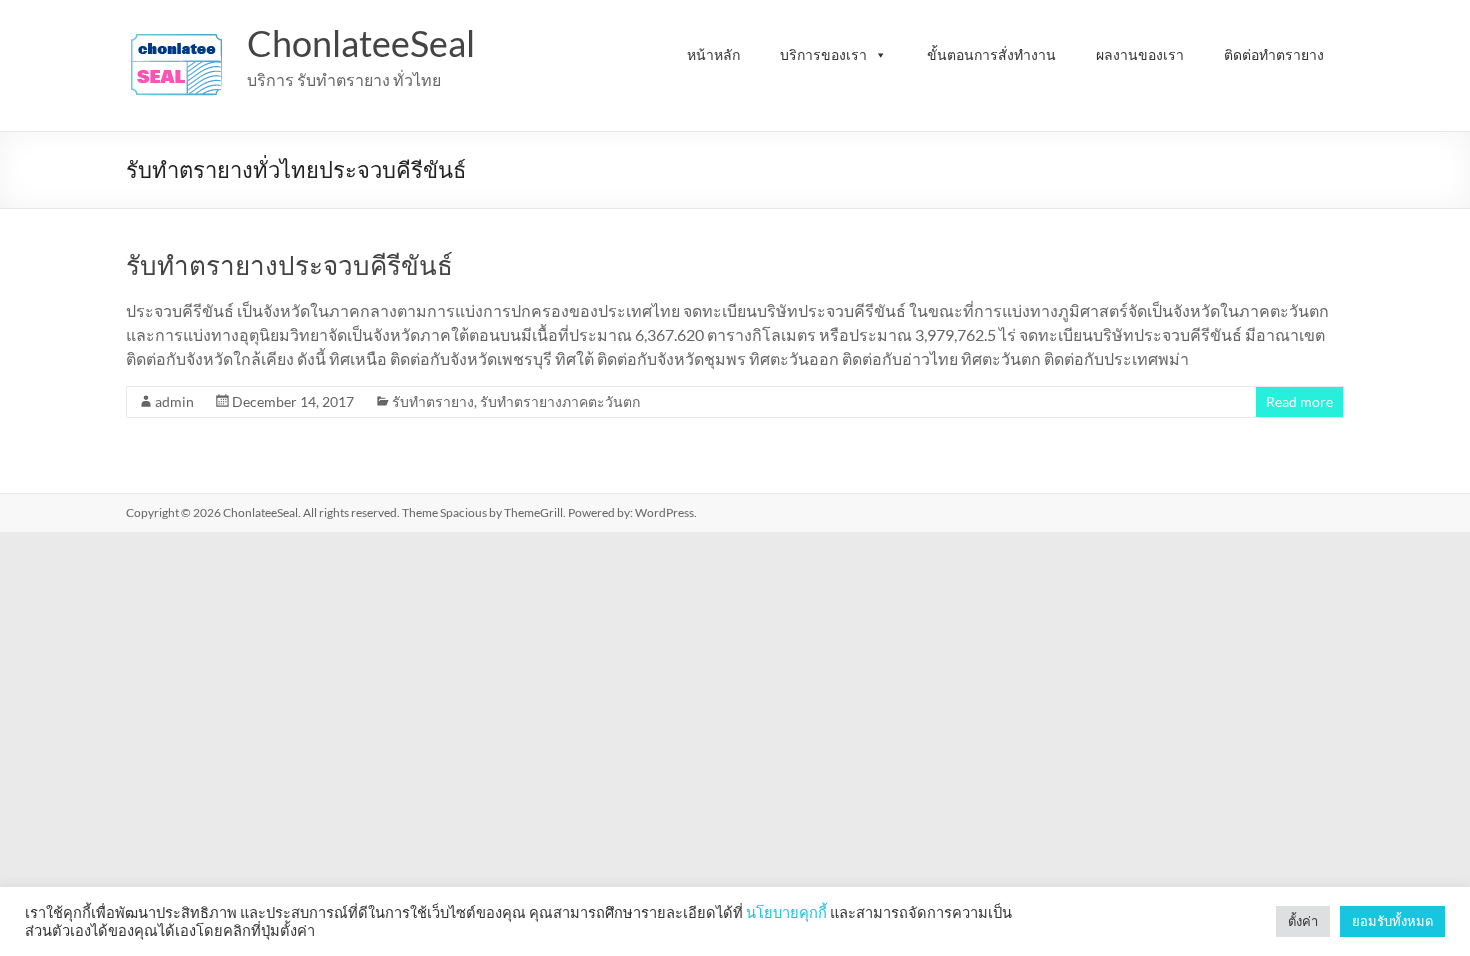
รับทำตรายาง (433, 401)
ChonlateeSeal (361, 43)
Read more (1299, 401)
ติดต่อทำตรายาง (1274, 54)
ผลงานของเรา (1140, 54)
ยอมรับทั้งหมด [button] (1392, 921)
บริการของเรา (823, 54)
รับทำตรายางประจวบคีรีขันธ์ (289, 265)
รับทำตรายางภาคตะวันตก (560, 401)
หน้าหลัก (713, 54)
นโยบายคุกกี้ (786, 912)
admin (174, 401)
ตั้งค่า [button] (1303, 921)
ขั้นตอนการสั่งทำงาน (991, 54)
